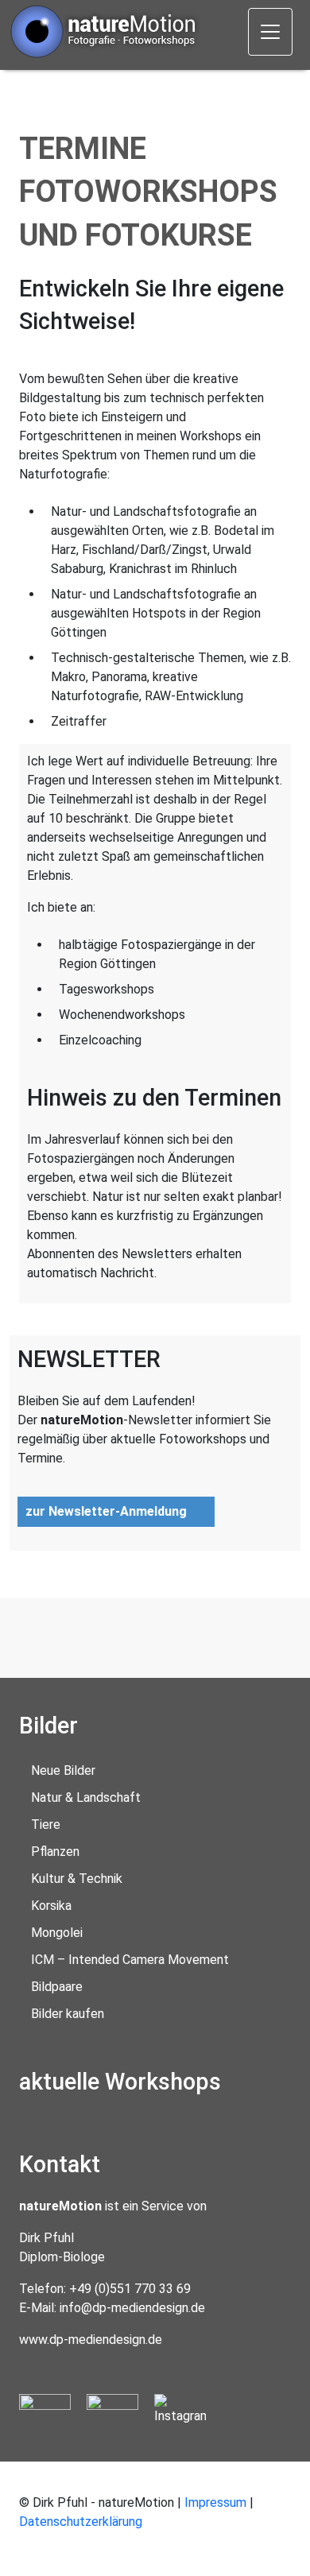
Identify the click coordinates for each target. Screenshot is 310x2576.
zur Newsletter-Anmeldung (106, 1511)
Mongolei (57, 1933)
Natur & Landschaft (86, 1797)
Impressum (215, 2502)
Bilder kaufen (68, 2014)
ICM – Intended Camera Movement (130, 1960)
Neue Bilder (63, 1770)
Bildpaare (57, 1987)
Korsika (51, 1906)
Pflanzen (55, 1852)
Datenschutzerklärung (81, 2522)
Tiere (46, 1825)
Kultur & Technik (77, 1879)
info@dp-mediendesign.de (132, 2308)
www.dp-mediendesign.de (91, 2340)
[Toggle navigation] (270, 32)
